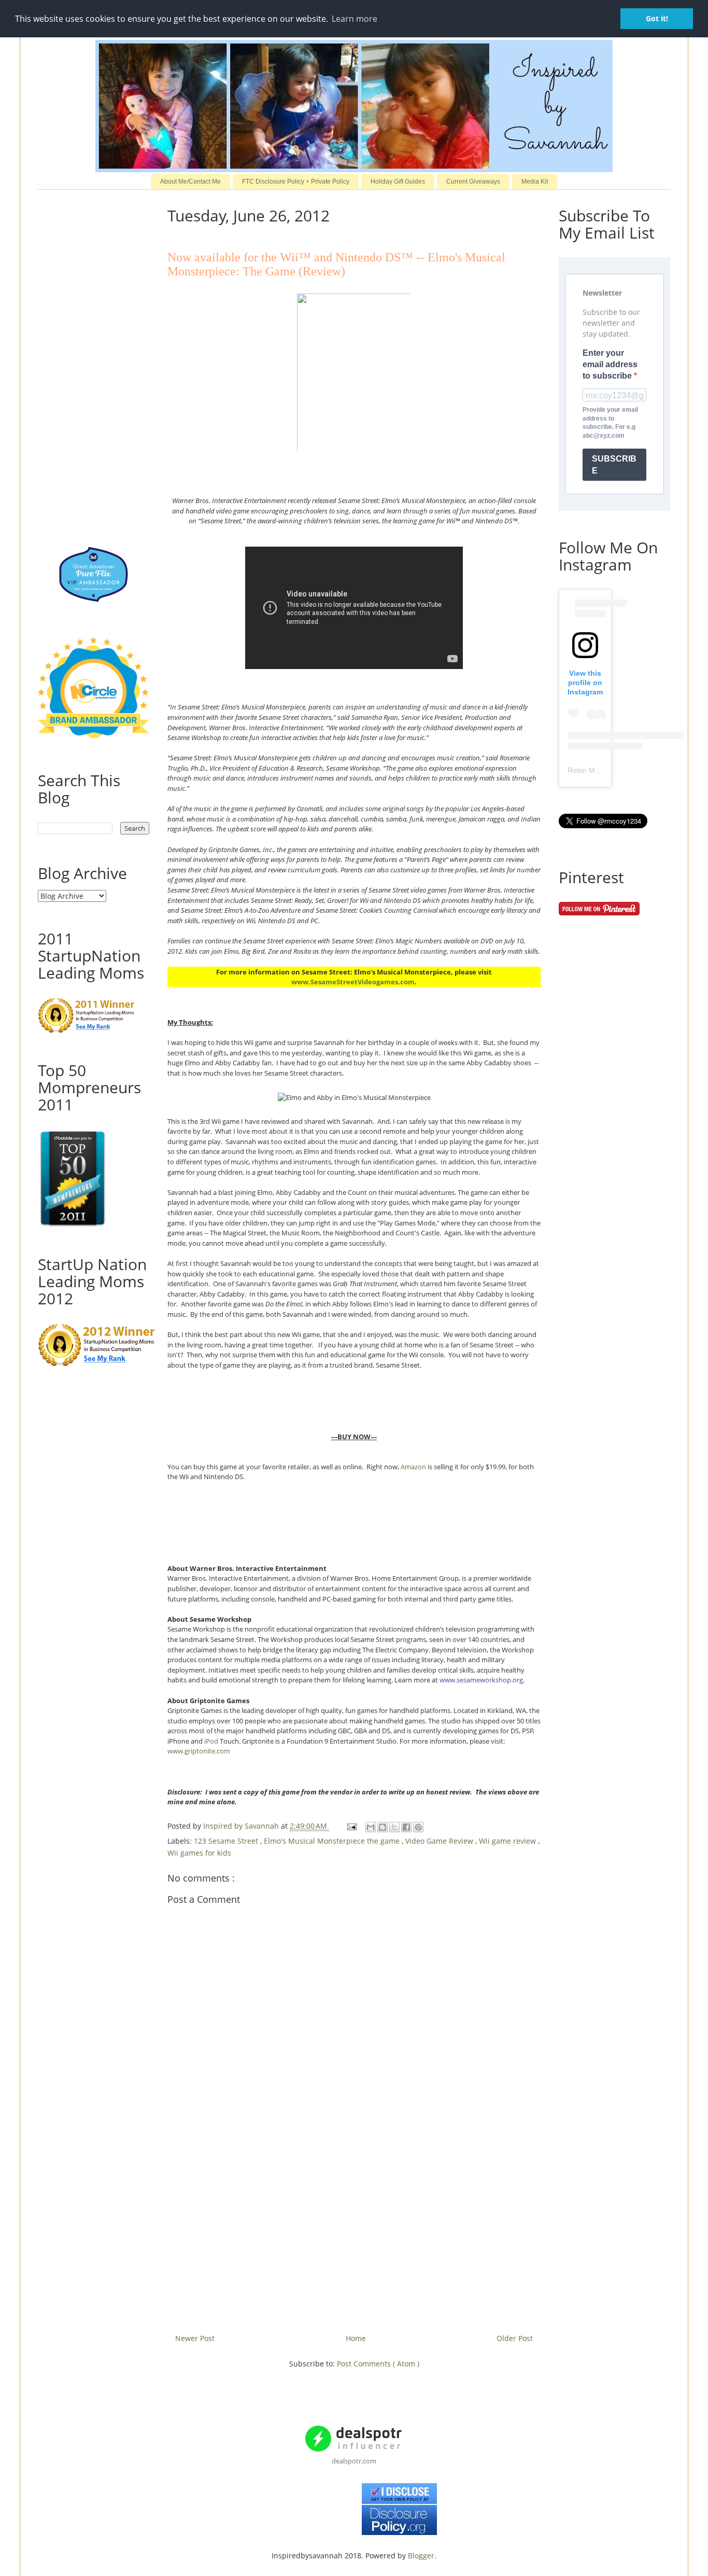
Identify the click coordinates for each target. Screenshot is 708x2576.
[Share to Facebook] (406, 1827)
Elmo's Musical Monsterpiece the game (333, 1841)
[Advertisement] (354, 2231)
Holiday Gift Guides (398, 182)
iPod (211, 1741)
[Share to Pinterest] (418, 1827)
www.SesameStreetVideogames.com (353, 982)
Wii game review (508, 1841)
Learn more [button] (355, 19)
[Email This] (371, 1827)
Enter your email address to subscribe (610, 365)
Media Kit (535, 182)
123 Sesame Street (227, 1841)
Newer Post (195, 2338)
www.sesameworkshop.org (481, 1680)
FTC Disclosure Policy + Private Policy (296, 182)
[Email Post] (351, 1826)
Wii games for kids (199, 1853)
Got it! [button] (657, 18)
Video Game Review (440, 1841)
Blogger (421, 2556)
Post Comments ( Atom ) (378, 2364)
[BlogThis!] (383, 1827)
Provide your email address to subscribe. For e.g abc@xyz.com (610, 423)
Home (356, 2338)
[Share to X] (394, 1827)
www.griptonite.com (199, 1751)
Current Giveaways (473, 182)
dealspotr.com (354, 2461)
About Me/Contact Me (190, 182)
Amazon (413, 1467)
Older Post (515, 2338)
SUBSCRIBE (614, 465)
